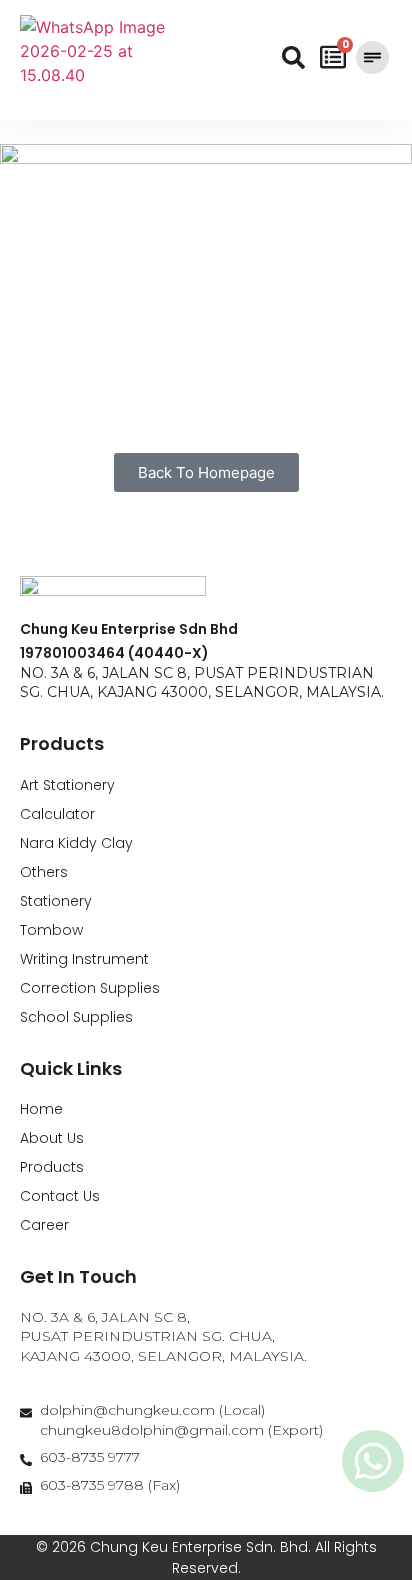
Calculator (57, 814)
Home (41, 1109)
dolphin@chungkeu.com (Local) (152, 1410)
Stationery (56, 901)
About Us (52, 1138)
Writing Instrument (84, 959)
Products (52, 1167)
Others (44, 872)
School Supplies (76, 1017)
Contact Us (60, 1196)
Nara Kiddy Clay (76, 843)
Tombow (51, 930)
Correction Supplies (90, 988)
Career (44, 1225)
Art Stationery (67, 785)
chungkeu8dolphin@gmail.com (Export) (181, 1430)
